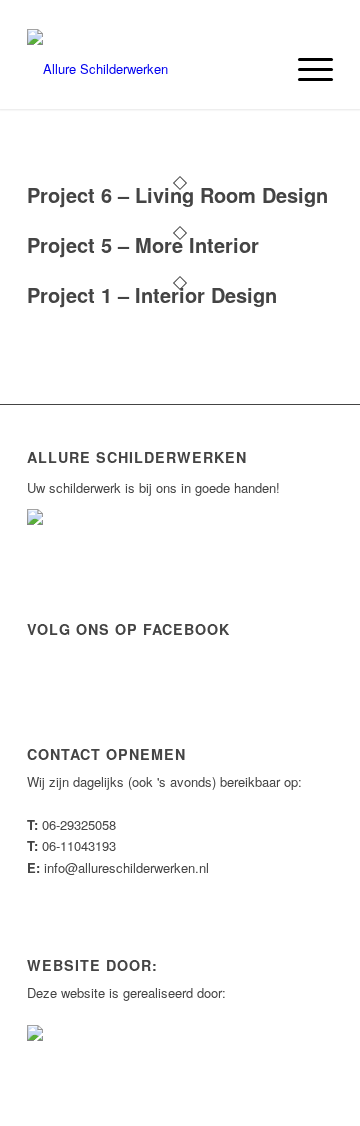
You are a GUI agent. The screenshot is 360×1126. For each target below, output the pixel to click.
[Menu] (305, 69)
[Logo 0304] (149, 69)
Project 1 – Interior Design (152, 294)
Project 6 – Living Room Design (177, 194)
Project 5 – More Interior (143, 244)
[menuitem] (305, 69)
